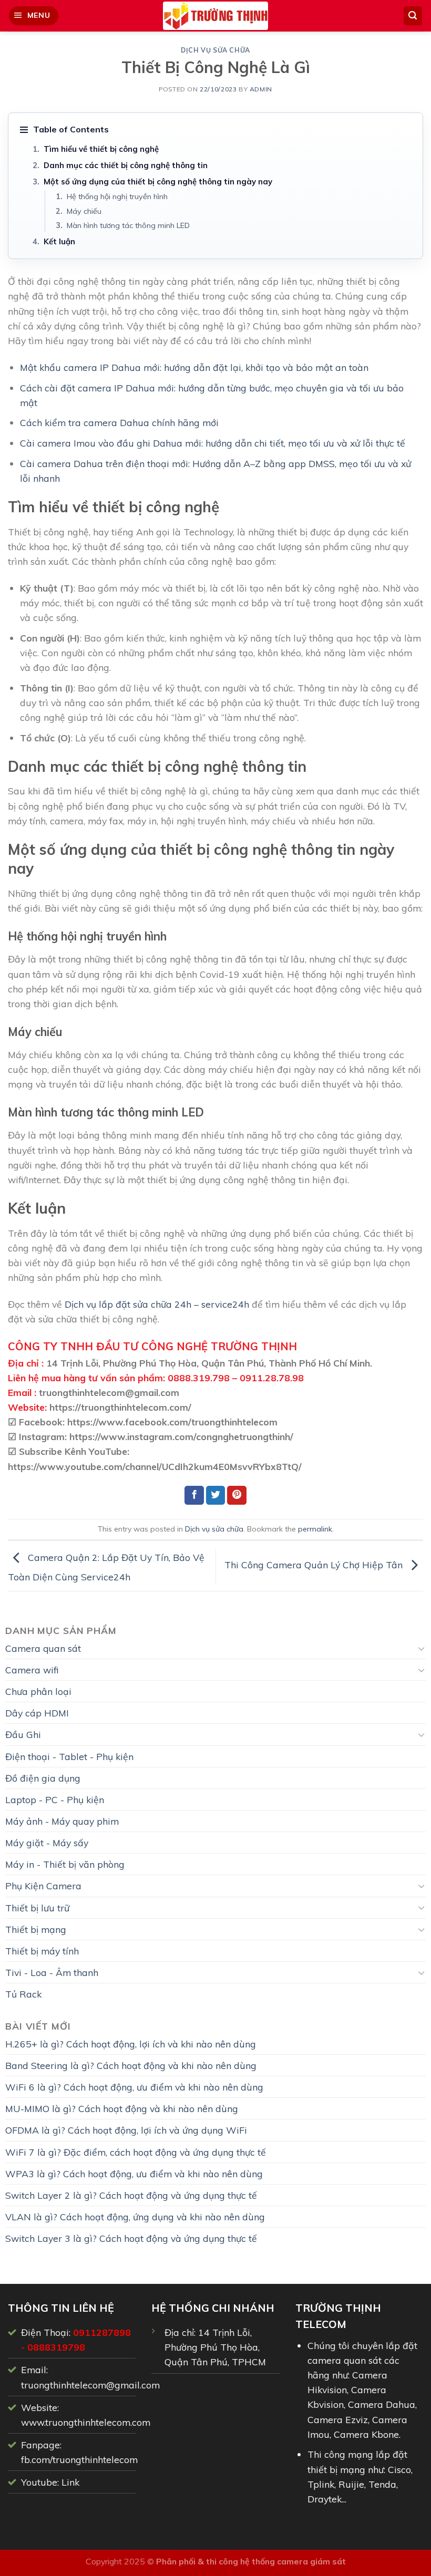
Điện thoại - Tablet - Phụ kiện (69, 1756)
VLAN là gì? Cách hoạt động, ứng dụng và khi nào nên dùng (135, 2217)
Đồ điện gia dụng (43, 1778)
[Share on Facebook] (194, 1496)
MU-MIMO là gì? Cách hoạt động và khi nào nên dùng (122, 2108)
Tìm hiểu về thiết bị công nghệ (101, 149)
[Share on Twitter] (216, 1496)
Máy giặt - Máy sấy (47, 1843)
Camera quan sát (43, 1648)
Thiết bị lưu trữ (37, 1908)
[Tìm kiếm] (413, 16)
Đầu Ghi (23, 1734)
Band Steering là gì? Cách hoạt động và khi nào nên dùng (131, 2065)
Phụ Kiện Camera (43, 1886)
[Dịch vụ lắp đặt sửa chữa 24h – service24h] (215, 16)
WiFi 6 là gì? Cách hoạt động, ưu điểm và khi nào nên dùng (134, 2087)
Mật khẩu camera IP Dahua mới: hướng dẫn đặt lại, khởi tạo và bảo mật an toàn (194, 367)
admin (261, 89)
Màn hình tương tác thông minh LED (128, 225)
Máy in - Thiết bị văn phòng (65, 1864)
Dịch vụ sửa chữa (215, 50)
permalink (315, 1529)
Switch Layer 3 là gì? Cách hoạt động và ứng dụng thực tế (131, 2238)
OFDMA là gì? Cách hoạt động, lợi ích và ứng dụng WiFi (126, 2130)
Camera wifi (32, 1670)
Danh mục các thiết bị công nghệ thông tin (126, 165)
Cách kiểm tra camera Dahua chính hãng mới (119, 422)
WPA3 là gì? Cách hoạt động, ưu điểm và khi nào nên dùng (134, 2174)
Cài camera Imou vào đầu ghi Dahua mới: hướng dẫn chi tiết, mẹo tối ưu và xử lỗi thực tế (213, 443)
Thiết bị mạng (36, 1929)
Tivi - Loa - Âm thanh (52, 1972)
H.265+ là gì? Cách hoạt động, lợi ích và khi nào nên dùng (131, 2044)
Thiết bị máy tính (42, 1951)
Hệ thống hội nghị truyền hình (117, 196)
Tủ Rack (23, 1994)
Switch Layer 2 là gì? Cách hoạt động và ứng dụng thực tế (131, 2195)
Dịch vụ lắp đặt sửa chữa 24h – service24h (157, 1304)
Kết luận (59, 241)
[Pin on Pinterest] (237, 1496)
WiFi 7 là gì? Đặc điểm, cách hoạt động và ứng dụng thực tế (136, 2152)
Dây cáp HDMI (37, 1713)
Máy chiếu (84, 211)
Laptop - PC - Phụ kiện (55, 1799)
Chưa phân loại (38, 1691)
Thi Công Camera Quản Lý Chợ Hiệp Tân (315, 1565)
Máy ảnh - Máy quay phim (62, 1821)
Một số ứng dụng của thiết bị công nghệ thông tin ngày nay (158, 182)
